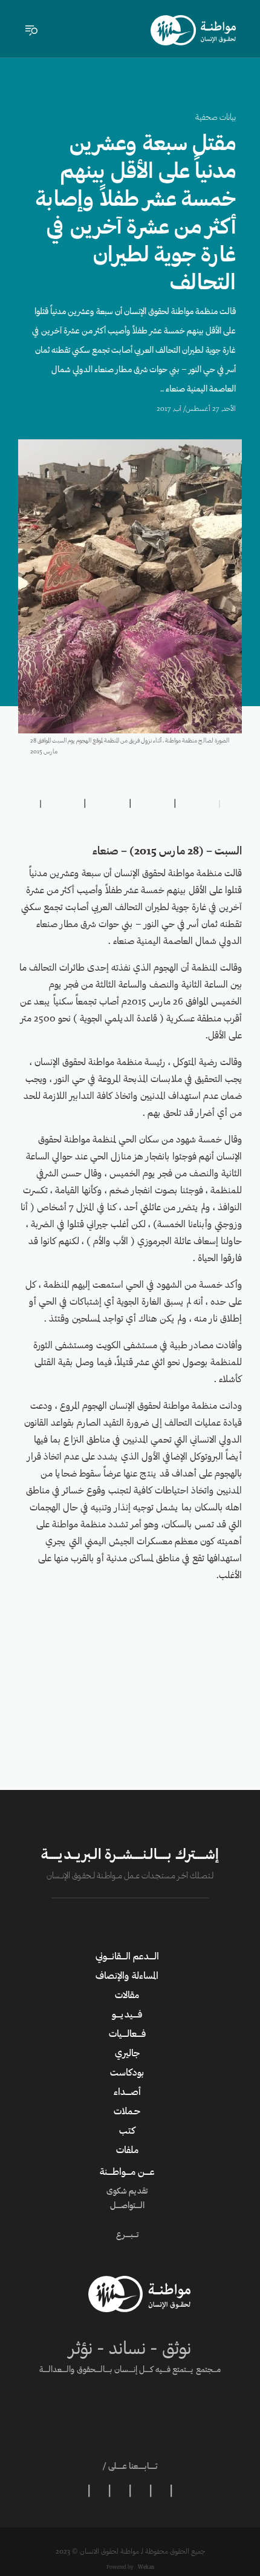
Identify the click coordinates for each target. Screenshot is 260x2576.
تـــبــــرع (127, 2235)
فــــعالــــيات (127, 2034)
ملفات (127, 2151)
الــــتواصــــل (127, 2206)
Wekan (145, 2567)
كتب (127, 2131)
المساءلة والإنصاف (127, 1976)
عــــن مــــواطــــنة (127, 2172)
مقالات (127, 1996)
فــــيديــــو (127, 2015)
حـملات (127, 2112)
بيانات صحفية (216, 118)
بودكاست (127, 2073)
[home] (193, 30)
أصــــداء (127, 2093)
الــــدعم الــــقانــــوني (127, 1957)
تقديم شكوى (127, 2192)
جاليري (127, 2054)
